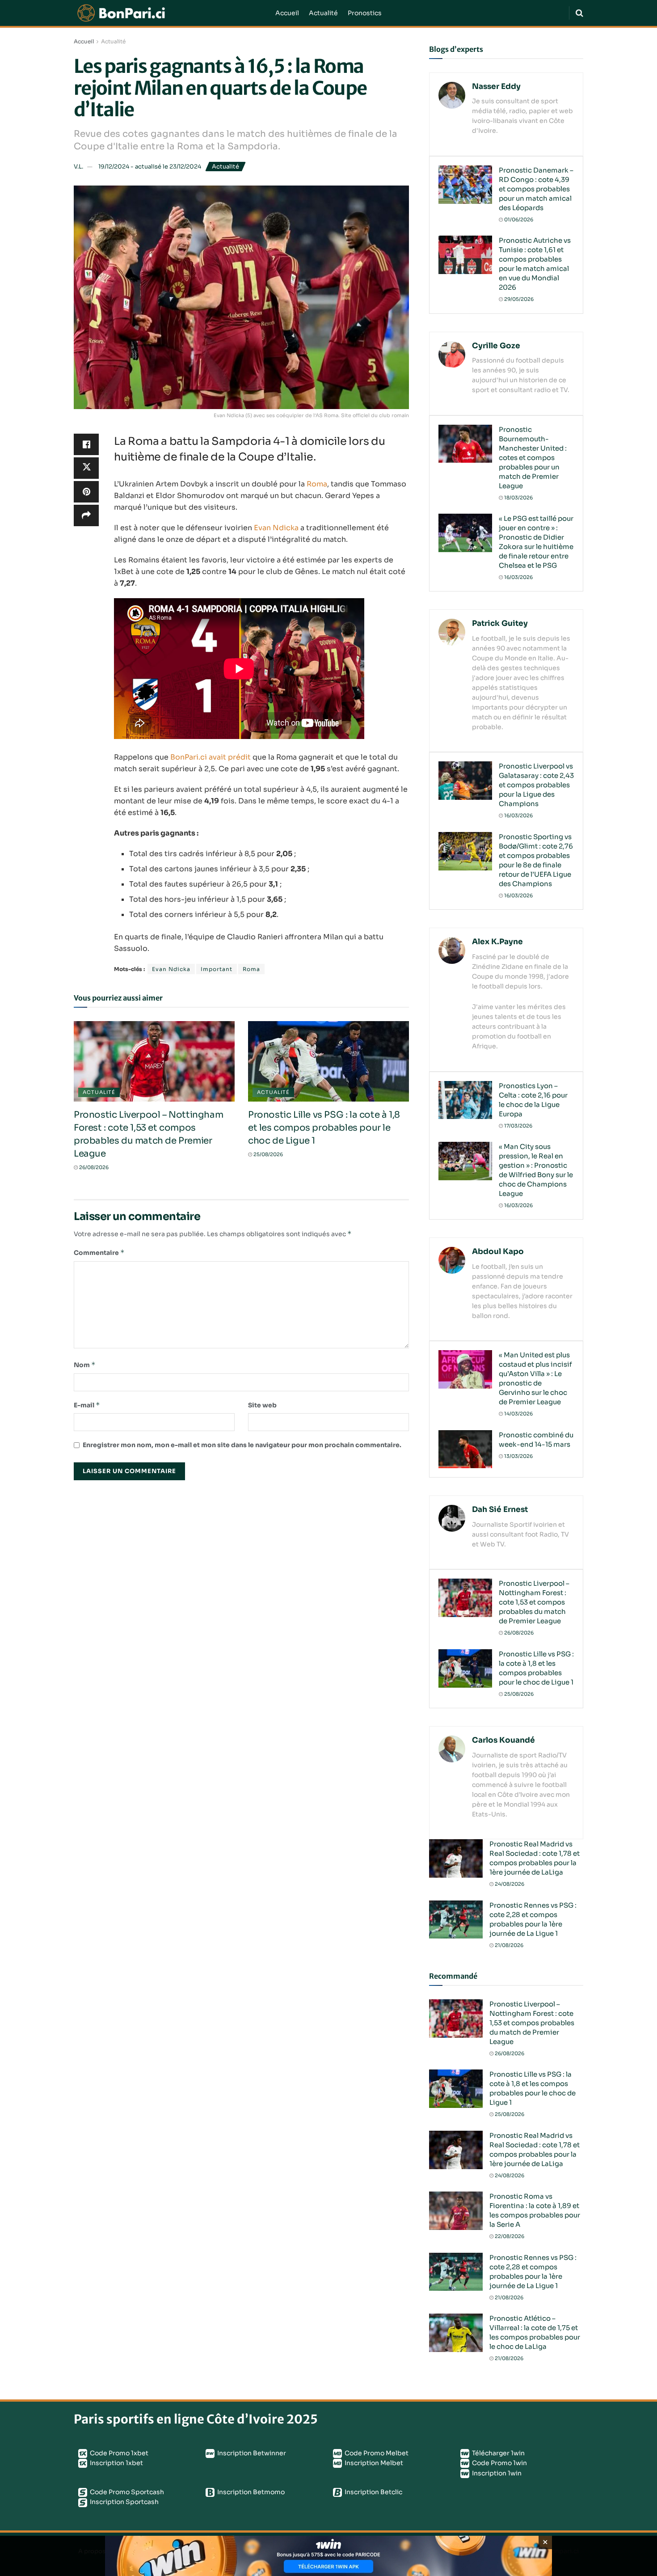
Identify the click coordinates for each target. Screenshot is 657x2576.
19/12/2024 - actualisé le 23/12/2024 (150, 167)
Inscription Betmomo (250, 2492)
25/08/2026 (267, 1154)
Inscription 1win (496, 2473)
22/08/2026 (509, 2236)
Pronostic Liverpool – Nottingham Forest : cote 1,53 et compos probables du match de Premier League (534, 1602)
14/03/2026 (518, 1414)
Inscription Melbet (373, 2463)
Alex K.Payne (497, 942)
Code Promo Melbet (376, 2453)
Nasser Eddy (496, 87)
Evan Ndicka (276, 528)
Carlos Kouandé (503, 1740)
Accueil (287, 13)
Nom (85, 1365)
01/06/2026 (518, 220)
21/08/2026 (508, 1945)
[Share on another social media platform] (86, 515)
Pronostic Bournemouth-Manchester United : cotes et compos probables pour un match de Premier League (533, 458)
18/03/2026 (518, 498)
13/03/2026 (518, 1456)
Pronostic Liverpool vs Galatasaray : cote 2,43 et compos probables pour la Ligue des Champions (536, 785)
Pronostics (365, 13)
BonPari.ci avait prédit (211, 757)
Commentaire (99, 1252)
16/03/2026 (518, 577)
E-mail (87, 1405)
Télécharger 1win (498, 2453)
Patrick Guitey (500, 623)
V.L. (78, 167)
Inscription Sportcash (124, 2502)
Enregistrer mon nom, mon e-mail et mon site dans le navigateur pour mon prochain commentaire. (242, 1445)
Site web (262, 1405)
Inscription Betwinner (251, 2453)
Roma (317, 484)
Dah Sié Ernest (500, 1510)
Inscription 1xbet (116, 2463)
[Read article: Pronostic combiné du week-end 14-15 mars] (465, 1449)
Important (217, 969)
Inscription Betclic (373, 2492)
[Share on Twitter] (86, 468)
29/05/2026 (518, 299)
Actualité (323, 13)
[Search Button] (579, 13)
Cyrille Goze (496, 346)
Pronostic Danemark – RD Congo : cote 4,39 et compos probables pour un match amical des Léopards (536, 189)
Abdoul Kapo (498, 1252)
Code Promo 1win (499, 2463)
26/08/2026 (93, 1167)
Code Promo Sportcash (126, 2492)
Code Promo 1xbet (118, 2453)
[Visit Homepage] (168, 13)
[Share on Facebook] (86, 444)
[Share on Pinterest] (86, 492)
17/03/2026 (518, 1126)
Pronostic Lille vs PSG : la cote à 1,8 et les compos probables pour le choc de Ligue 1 (324, 1128)
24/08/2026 (509, 1884)
